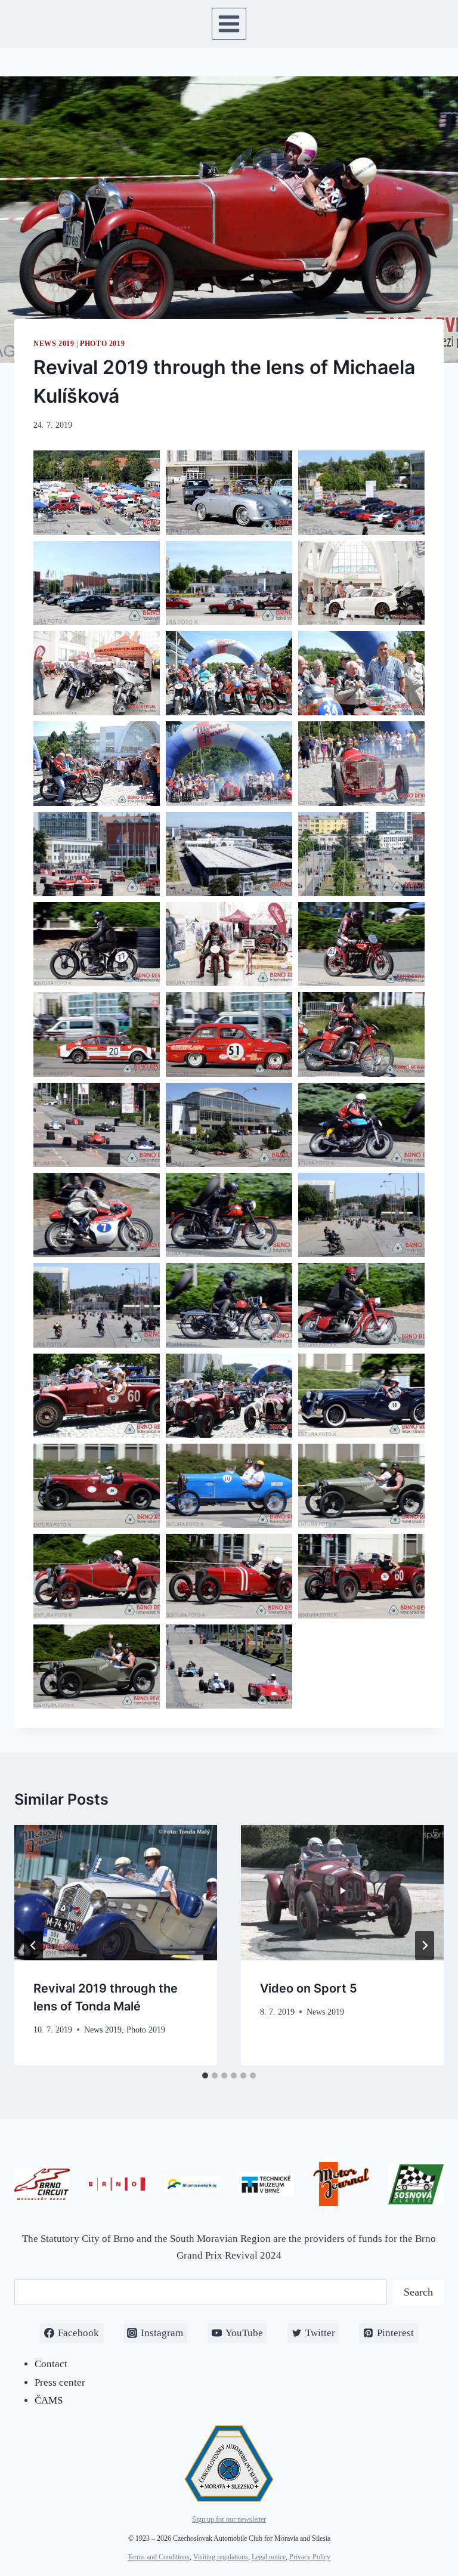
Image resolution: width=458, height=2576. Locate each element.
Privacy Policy (310, 2557)
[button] (97, 492)
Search (418, 2292)
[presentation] (116, 1893)
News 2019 (54, 344)
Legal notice (269, 2557)
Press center (60, 2382)
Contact (51, 2364)
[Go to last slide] (33, 1945)
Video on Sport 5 (309, 1988)
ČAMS (49, 2400)
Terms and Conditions (159, 2557)
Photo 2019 (102, 344)
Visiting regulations (221, 2557)
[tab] (205, 2075)
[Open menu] (229, 24)
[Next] (425, 1945)
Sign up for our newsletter (229, 2519)
